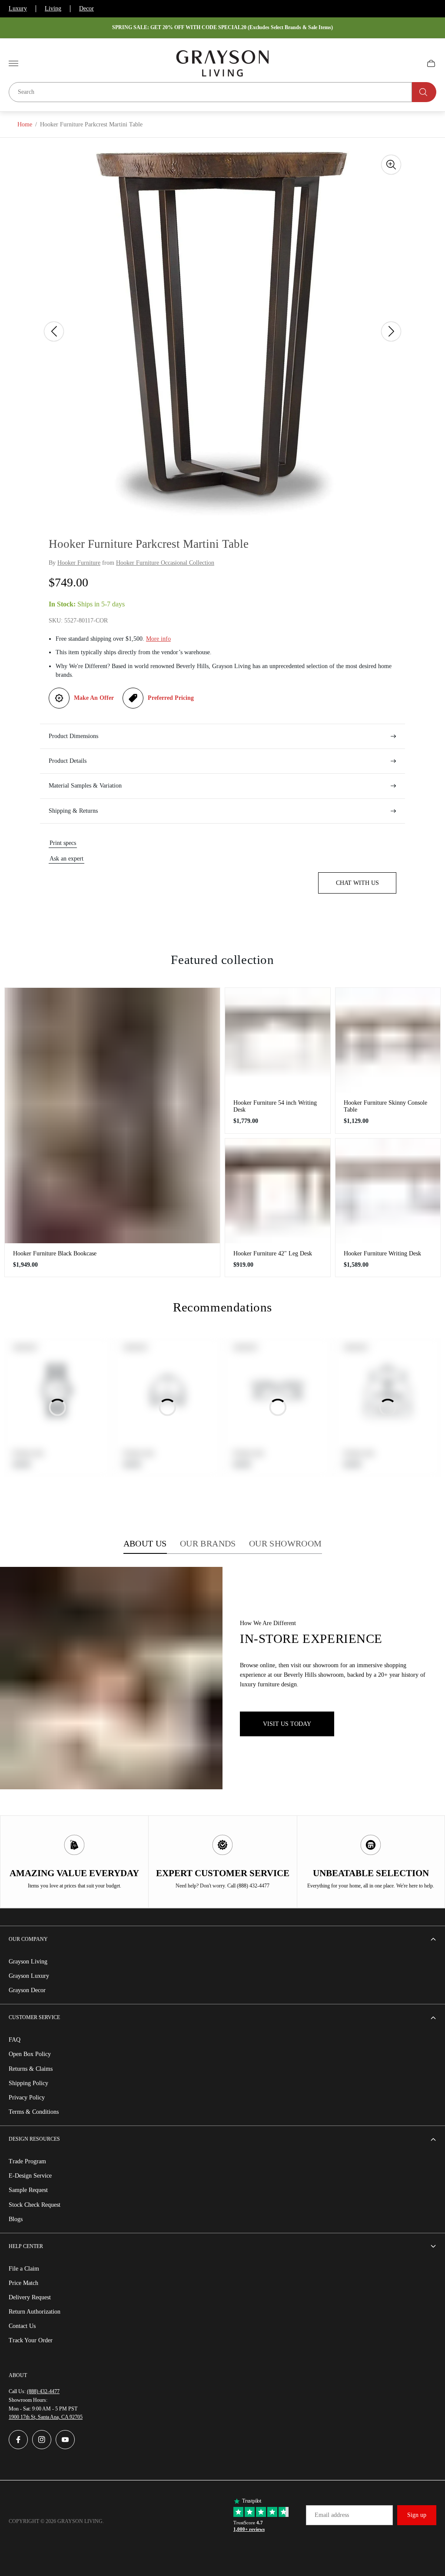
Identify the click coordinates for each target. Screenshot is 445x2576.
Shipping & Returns (73, 811)
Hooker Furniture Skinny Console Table (385, 1106)
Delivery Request (30, 2297)
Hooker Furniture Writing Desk (382, 1253)
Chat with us (357, 883)
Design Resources (34, 2139)
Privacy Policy (27, 2098)
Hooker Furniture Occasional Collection (165, 563)
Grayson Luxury (29, 1976)
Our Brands (208, 1543)
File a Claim (24, 2269)
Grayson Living (28, 1962)
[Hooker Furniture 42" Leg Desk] (278, 1191)
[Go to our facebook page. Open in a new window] (18, 2440)
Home (25, 124)
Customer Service (34, 2017)
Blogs (16, 2219)
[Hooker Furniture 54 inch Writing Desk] (278, 1040)
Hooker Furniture (79, 563)
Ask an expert (66, 859)
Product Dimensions (73, 736)
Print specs (63, 843)
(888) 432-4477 (43, 2391)
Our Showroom (286, 1543)
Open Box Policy (30, 2054)
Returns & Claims (31, 2069)
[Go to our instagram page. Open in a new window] (42, 2440)
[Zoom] (391, 165)
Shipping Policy (28, 2083)
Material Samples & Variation (85, 786)
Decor (86, 8)
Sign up (417, 2515)
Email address (332, 2515)
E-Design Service (30, 2176)
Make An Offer (94, 698)
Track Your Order (31, 2340)
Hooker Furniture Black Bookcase (55, 1253)
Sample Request (28, 2190)
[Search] (424, 92)
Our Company (28, 1939)
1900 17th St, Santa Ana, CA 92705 (46, 2417)
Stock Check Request (35, 2205)
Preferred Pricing (171, 698)
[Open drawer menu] (13, 63)
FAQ (15, 2040)
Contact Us (22, 2326)
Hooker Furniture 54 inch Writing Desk (275, 1106)
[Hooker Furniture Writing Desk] (388, 1191)
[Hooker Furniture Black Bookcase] (112, 1116)
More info (158, 639)
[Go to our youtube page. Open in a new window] (65, 2440)
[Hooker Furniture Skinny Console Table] (388, 1040)
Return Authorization (35, 2312)
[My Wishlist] (411, 63)
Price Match (23, 2283)
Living (53, 8)
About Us (145, 1543)
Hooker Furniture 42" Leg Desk (273, 1253)
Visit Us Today (287, 1724)
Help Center (26, 2246)
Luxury (18, 8)
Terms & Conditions (34, 2112)
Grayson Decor (27, 1990)
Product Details (68, 761)
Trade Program (27, 2161)
